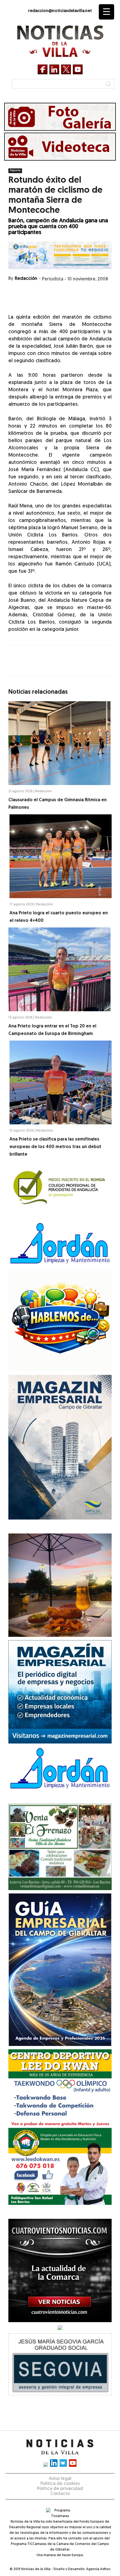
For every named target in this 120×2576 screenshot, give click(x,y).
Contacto (60, 2494)
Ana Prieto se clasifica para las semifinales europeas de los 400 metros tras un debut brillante (55, 1147)
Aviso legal (60, 2479)
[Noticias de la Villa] (60, 41)
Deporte (15, 170)
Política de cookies (60, 2484)
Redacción (26, 279)
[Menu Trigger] (106, 12)
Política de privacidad (60, 2489)
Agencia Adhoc (98, 2569)
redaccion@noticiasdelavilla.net (60, 11)
